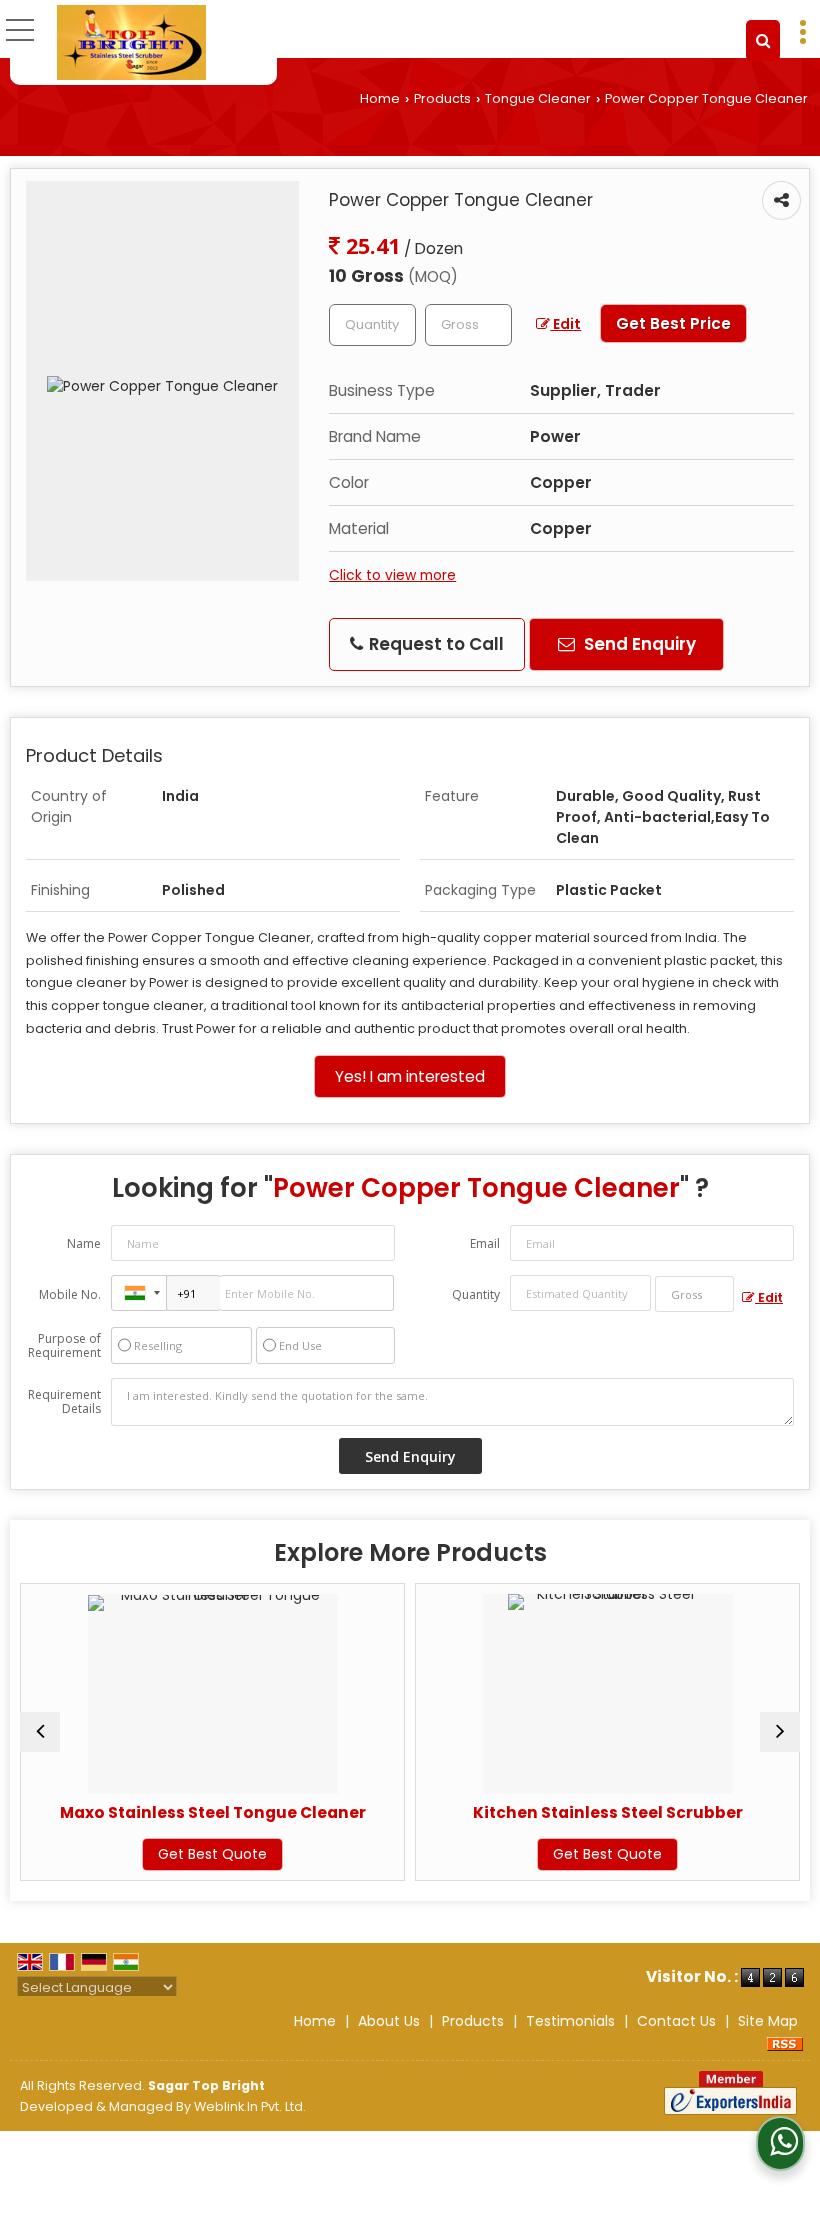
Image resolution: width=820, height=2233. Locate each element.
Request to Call (434, 644)
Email (485, 1243)
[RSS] (785, 2042)
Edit (565, 324)
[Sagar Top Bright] (131, 42)
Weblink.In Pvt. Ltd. (250, 2106)
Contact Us (676, 2021)
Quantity (476, 1294)
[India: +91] (139, 1293)
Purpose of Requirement (64, 1346)
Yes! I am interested (410, 1076)
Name (84, 1243)
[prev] (40, 1732)
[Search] (763, 40)
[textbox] (468, 325)
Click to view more (392, 575)
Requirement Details (64, 1402)
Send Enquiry (638, 644)
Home (380, 98)
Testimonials (570, 2021)
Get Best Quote (184, 1854)
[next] (780, 1732)
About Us (389, 2021)
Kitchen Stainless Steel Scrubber (580, 1812)
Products (442, 98)
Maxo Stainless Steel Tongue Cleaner (185, 1812)
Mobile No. (70, 1294)
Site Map (768, 2021)
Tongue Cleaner (538, 98)
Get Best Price (673, 323)
